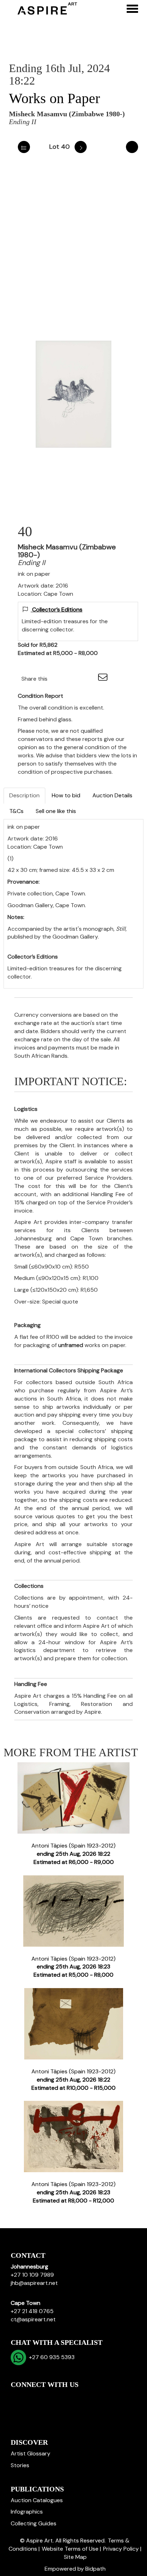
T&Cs (16, 811)
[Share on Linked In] (74, 679)
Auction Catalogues (37, 2500)
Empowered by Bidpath (75, 2569)
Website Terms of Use (70, 2549)
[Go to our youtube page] (47, 2397)
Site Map (75, 2557)
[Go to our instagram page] (89, 679)
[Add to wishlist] (132, 147)
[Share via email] (104, 679)
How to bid (66, 795)
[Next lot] (81, 147)
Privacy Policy (121, 2549)
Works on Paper (54, 98)
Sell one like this (56, 811)
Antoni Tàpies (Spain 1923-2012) (73, 1854)
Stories (20, 2465)
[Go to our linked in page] (32, 2397)
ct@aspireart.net (33, 2319)
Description (24, 795)
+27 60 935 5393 (50, 2357)
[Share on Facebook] (59, 679)
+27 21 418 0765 (32, 2311)
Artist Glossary (31, 2453)
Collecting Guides (34, 2523)
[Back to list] (24, 147)
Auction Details (112, 795)
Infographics (27, 2512)
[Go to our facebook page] (17, 2397)
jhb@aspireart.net (34, 2283)
